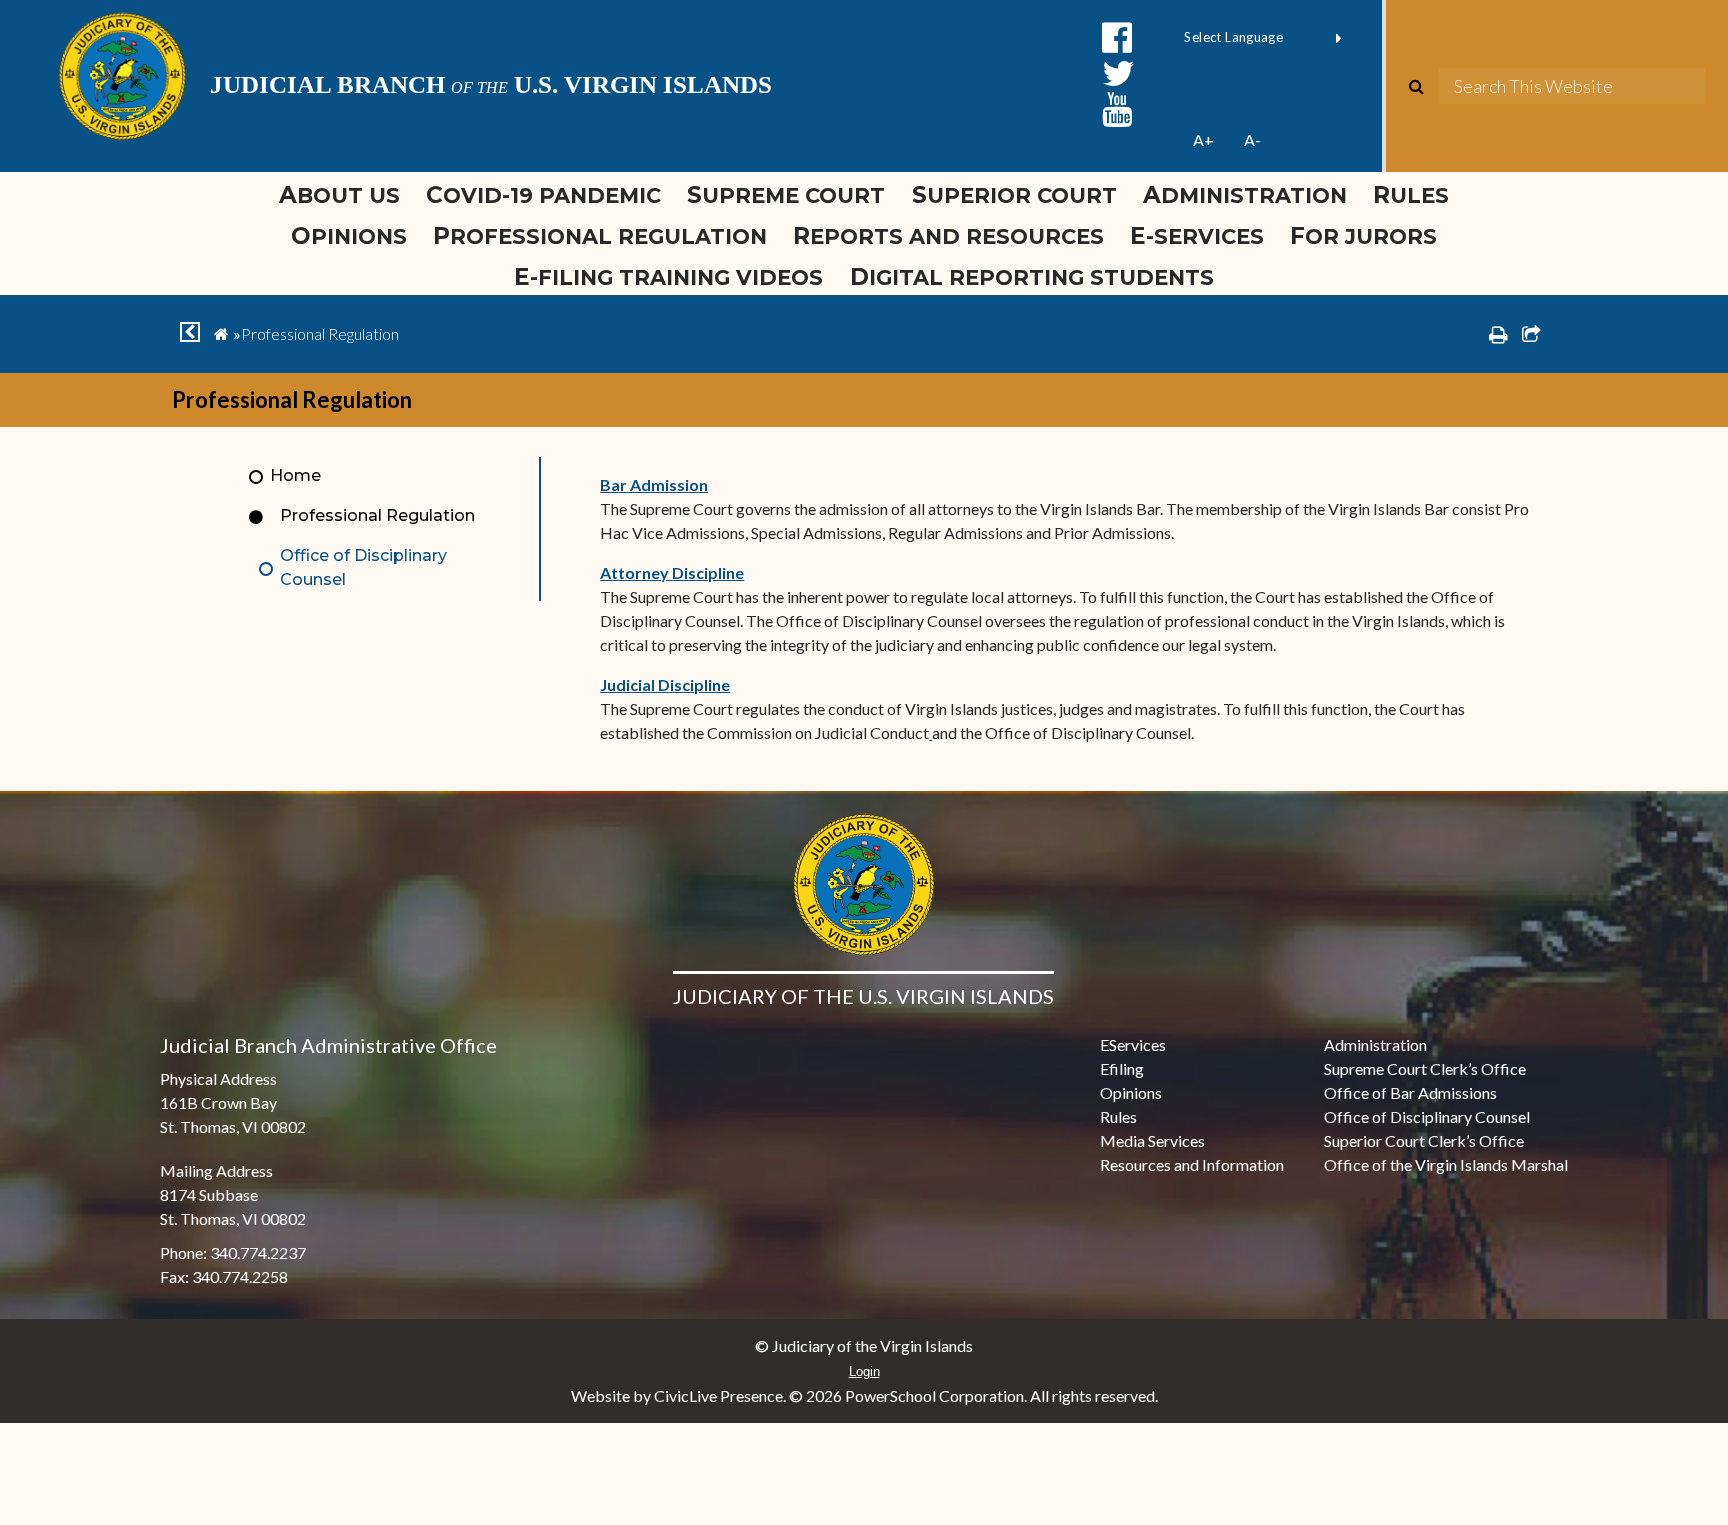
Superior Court (1014, 195)
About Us (339, 195)
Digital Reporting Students (1032, 277)
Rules (1411, 195)
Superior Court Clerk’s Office (1424, 1140)
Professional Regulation (600, 236)
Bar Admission (654, 484)
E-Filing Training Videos (675, 277)
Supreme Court (786, 195)
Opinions (349, 236)
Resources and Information (1192, 1164)
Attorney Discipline (672, 572)
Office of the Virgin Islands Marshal (1446, 1164)
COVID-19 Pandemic (543, 195)
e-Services (1197, 236)
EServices (1133, 1044)
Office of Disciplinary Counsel (363, 567)
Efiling (1122, 1068)
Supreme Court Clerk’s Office (1425, 1068)
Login (864, 1371)
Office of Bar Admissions (1410, 1092)
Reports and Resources (948, 236)
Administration (1245, 195)
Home (295, 475)
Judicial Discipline (665, 684)
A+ (1203, 139)
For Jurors (1363, 236)
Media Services (1152, 1140)
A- (1252, 139)
